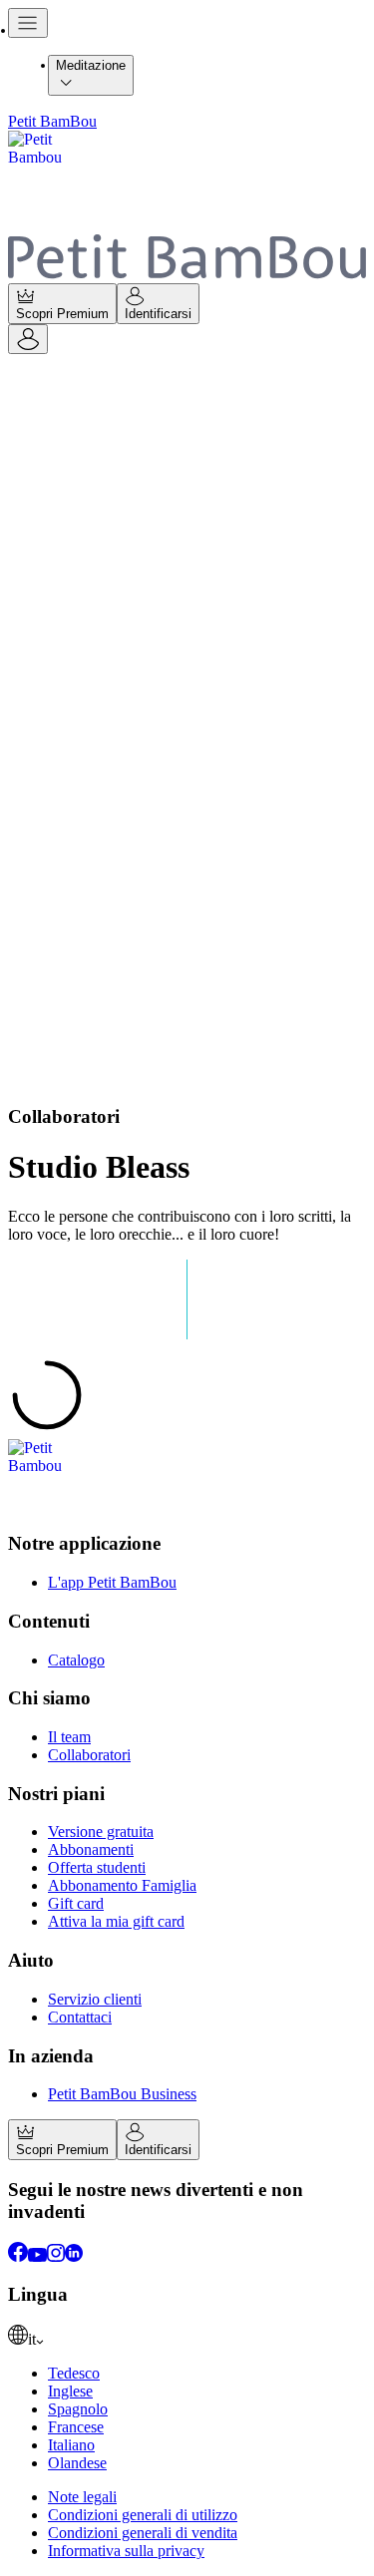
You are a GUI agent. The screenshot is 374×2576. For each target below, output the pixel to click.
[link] (187, 2337)
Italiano (71, 2445)
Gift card (76, 1903)
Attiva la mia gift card (116, 1921)
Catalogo (76, 1660)
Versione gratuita (101, 1832)
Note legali (82, 2497)
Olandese (77, 2463)
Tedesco (74, 2373)
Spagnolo (78, 2409)
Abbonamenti (91, 1849)
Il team (69, 1737)
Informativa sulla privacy (126, 2551)
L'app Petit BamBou (112, 1582)
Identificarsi (158, 314)
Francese (76, 2427)
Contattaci (80, 2017)
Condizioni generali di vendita (143, 2533)
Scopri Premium (62, 314)
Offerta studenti (97, 1867)
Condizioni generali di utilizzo (143, 2515)
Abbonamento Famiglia (122, 1885)
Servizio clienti (95, 1999)
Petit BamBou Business (122, 2094)
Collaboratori (89, 1755)
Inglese (70, 2391)
